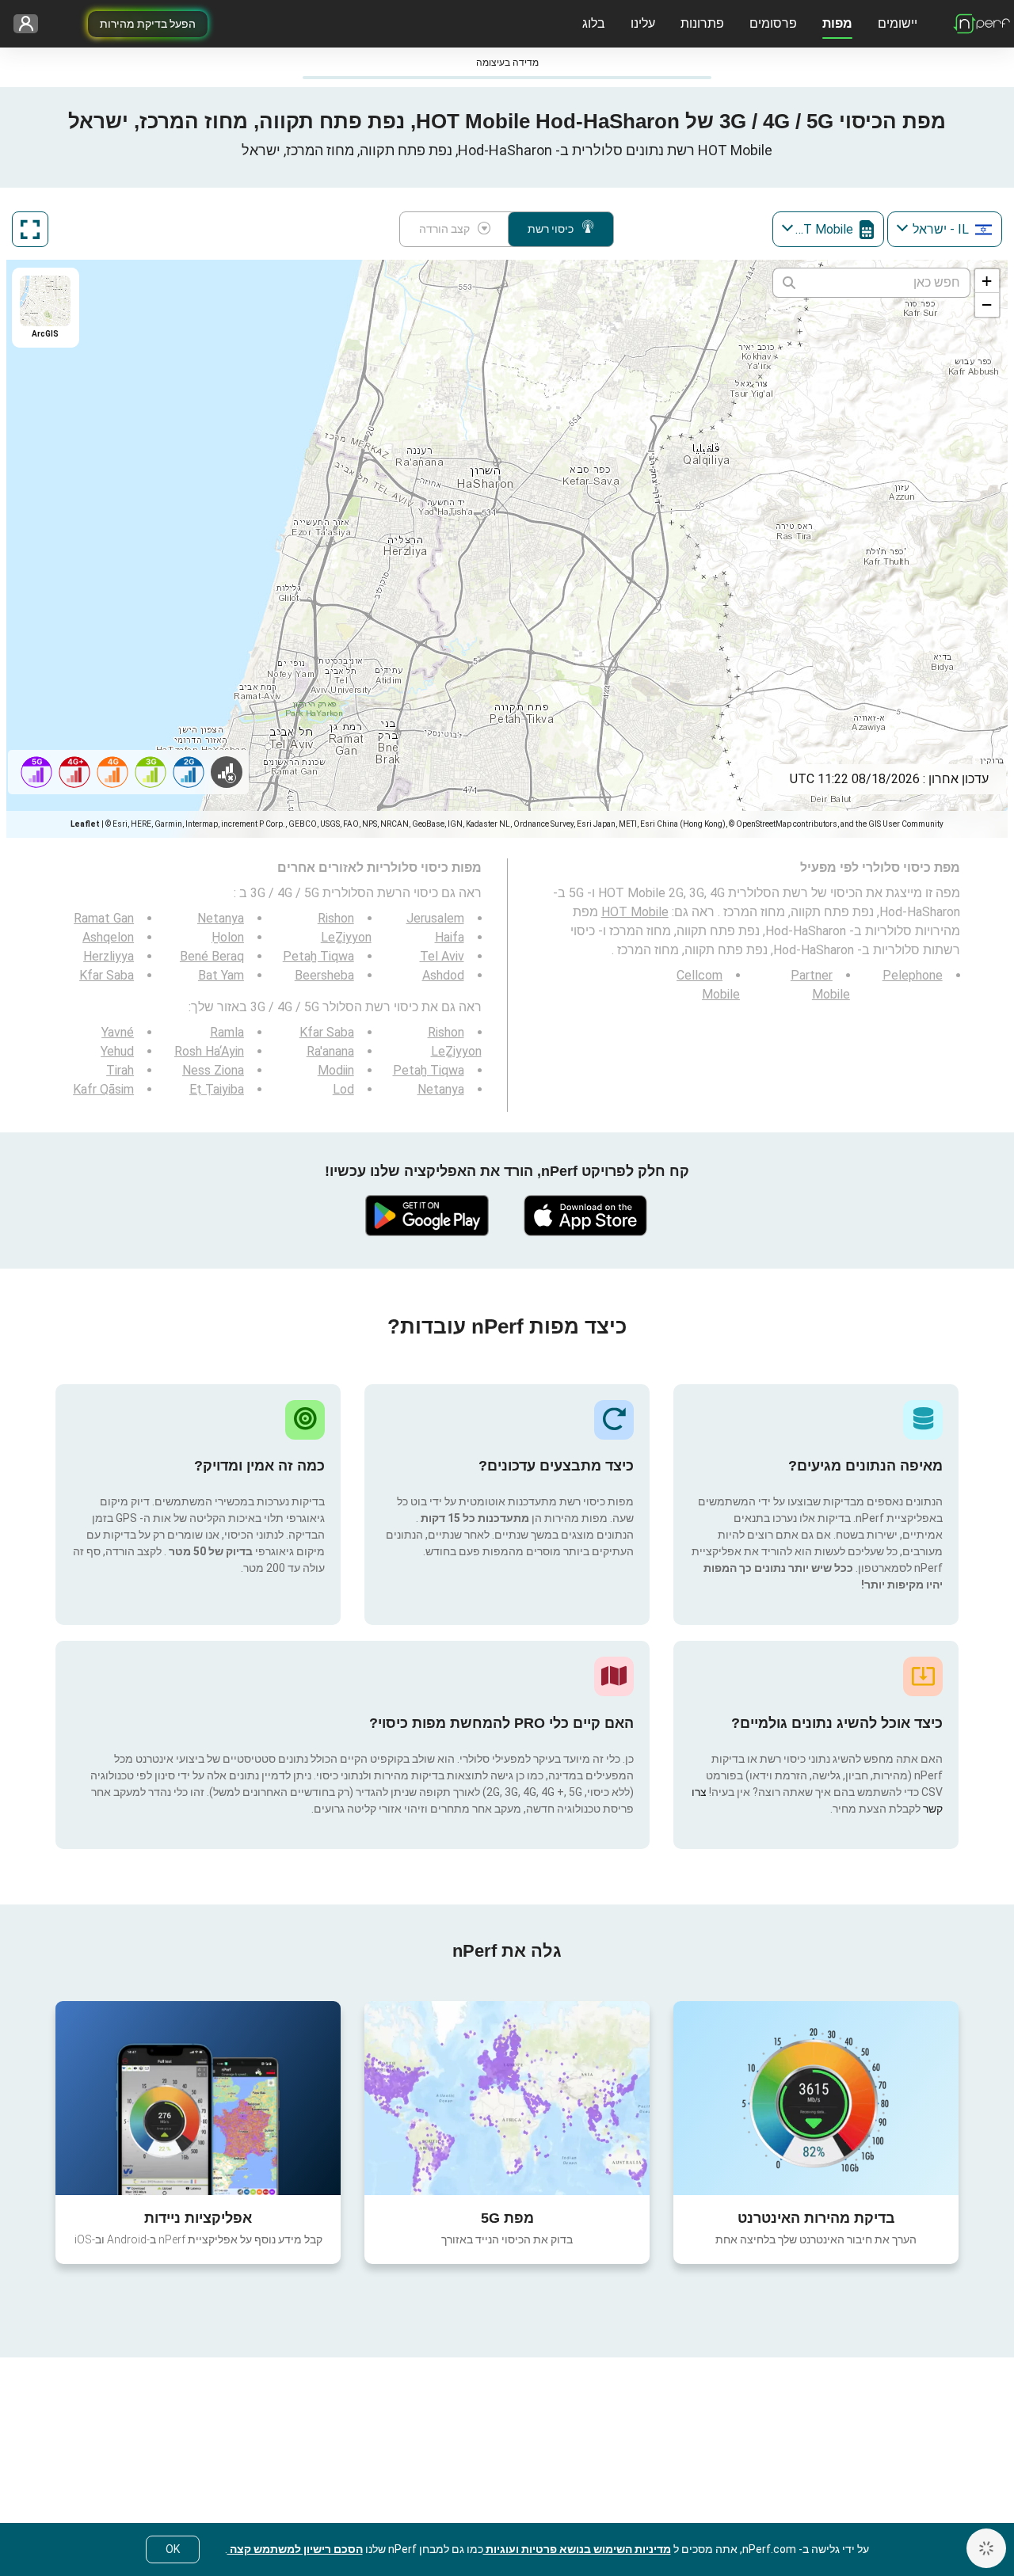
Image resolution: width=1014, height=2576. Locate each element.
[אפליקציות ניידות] (198, 2098)
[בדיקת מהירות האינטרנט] (816, 2098)
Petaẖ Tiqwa (318, 956)
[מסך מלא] (30, 229)
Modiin (336, 1070)
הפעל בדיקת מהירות (148, 24)
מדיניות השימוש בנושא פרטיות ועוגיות (577, 2549)
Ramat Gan (104, 918)
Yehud (117, 1051)
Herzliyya (109, 956)
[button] (987, 281)
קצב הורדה (444, 229)
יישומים (898, 23)
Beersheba (324, 975)
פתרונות (702, 23)
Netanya (221, 918)
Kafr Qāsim (103, 1089)
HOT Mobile (635, 912)
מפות (837, 23)
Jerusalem (435, 918)
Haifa (450, 937)
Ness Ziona (213, 1070)
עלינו (643, 23)
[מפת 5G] (507, 2098)
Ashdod (443, 975)
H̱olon (228, 937)
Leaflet (85, 824)
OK (173, 2549)
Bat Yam (221, 975)
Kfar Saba (107, 975)
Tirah (120, 1070)
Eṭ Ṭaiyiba (217, 1089)
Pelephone (913, 975)
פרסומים (773, 23)
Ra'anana (330, 1051)
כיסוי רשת (551, 229)
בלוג (594, 23)
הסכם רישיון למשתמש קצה (295, 2549)
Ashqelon (108, 937)
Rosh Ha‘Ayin (209, 1051)
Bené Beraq (212, 956)
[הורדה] (586, 1216)
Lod (343, 1089)
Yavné (118, 1032)
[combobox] (945, 229)
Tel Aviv (442, 956)
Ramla (227, 1032)
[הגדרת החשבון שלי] (31, 24)
